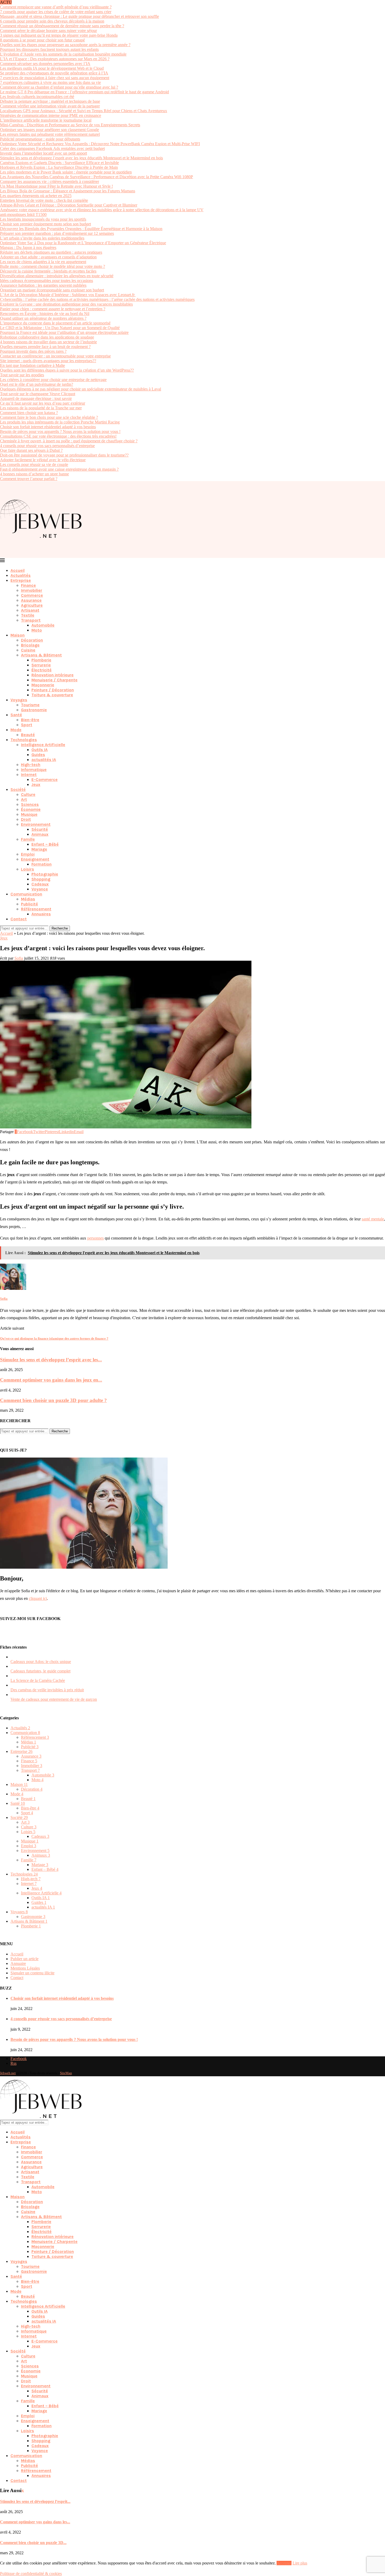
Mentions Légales (25, 1968)
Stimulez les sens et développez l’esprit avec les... (51, 1360)
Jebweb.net (8, 2073)
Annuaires (41, 914)
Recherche (60, 928)
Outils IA (40, 750)
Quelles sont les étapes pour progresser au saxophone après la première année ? (65, 45)
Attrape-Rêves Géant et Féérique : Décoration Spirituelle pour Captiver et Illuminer (69, 205)
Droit (26, 819)
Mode (16, 730)
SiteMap (66, 2073)
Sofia (19, 958)
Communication (26, 894)
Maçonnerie (43, 685)
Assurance (31, 600)
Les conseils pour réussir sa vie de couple (34, 464)
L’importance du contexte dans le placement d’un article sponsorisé (55, 323)
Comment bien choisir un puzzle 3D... (33, 2543)
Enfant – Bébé (45, 844)
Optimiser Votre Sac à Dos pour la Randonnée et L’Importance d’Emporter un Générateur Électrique (83, 243)
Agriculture (32, 605)
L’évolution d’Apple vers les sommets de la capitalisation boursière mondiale (63, 54)
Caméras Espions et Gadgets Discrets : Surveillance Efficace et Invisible (59, 163)
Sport (27, 725)
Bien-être (30, 720)
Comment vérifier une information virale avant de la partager (50, 106)
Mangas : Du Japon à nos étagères (28, 248)
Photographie (45, 874)
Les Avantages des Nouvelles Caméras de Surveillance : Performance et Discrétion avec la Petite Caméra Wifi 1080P (97, 177)
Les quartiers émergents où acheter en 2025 (36, 196)
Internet (29, 775)
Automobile (43, 625)
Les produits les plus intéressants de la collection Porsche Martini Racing (60, 422)
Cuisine (28, 650)
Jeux (36, 784)
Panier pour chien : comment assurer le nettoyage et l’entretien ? (53, 309)
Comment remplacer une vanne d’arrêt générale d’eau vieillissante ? (56, 7)
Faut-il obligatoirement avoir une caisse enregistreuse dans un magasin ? (59, 469)
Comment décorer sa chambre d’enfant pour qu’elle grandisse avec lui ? (59, 87)
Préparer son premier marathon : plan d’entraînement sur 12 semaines (57, 233)
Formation (42, 864)
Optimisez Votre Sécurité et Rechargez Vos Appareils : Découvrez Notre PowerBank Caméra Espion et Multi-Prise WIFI (100, 144)
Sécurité (40, 829)
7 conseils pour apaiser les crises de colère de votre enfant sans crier (56, 12)
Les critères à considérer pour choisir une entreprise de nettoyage (53, 380)
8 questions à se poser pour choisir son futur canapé (42, 40)
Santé (16, 715)
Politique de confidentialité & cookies (31, 2574)
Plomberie (41, 660)
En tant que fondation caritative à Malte (32, 365)
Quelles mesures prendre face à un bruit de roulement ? (45, 347)
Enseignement (35, 859)
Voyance (40, 889)
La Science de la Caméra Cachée (38, 1680)
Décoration (32, 640)
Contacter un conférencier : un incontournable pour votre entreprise (55, 356)
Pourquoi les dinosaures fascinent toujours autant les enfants (49, 49)
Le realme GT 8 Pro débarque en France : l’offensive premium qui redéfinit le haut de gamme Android (84, 92)
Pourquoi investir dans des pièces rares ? (33, 351)
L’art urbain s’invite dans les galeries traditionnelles (42, 238)
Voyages (19, 700)
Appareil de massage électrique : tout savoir (36, 398)
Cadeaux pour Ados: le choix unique (41, 1662)
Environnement (36, 824)
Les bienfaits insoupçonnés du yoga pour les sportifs (43, 219)
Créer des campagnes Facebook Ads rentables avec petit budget (52, 148)
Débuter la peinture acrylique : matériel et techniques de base (50, 101)
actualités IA (44, 760)
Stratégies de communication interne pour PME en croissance (51, 115)
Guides (38, 755)
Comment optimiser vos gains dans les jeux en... (51, 1380)
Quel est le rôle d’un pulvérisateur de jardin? (37, 384)
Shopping (41, 879)
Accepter (284, 2563)
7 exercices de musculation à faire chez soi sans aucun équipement (55, 78)
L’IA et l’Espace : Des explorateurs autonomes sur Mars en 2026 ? (55, 59)
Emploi (28, 854)
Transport (31, 620)
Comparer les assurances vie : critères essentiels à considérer (49, 181)
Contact (19, 919)
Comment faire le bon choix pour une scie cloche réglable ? (49, 417)
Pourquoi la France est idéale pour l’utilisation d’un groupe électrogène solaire (64, 332)
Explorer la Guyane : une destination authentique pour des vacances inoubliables (66, 304)
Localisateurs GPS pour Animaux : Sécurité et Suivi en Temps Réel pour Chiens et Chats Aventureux (84, 111)
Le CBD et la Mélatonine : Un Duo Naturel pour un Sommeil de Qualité (60, 328)
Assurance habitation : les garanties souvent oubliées (43, 285)
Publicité (29, 904)
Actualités (21, 575)
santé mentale (373, 1219)
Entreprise (21, 580)
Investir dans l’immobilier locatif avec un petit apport (43, 153)
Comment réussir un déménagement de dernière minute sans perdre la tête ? (62, 26)
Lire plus (300, 2563)
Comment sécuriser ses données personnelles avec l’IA (45, 64)
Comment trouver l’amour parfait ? (29, 479)
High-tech (31, 765)
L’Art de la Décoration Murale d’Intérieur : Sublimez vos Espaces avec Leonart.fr (68, 295)
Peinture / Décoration (53, 690)
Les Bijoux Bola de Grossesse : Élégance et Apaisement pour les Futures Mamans (68, 191)
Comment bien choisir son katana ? (29, 413)
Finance (28, 585)
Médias (28, 899)
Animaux (40, 834)
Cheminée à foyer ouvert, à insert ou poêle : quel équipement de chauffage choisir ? (69, 441)
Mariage (39, 849)
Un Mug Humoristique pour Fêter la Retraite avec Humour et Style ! (56, 186)
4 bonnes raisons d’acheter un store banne (34, 474)
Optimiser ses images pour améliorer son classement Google (49, 130)
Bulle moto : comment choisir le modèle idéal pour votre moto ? (53, 266)
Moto (37, 630)
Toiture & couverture (52, 695)
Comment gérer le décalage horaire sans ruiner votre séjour (48, 31)
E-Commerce (45, 779)
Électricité (42, 670)
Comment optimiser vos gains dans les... (35, 2522)
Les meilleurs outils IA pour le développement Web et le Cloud (52, 68)
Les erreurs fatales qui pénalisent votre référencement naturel (50, 134)
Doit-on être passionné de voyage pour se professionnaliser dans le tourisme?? (64, 455)
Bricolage (30, 645)
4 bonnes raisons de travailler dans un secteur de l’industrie (48, 342)
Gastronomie (34, 710)
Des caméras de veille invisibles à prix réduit (47, 1690)
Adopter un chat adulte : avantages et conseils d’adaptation (48, 257)
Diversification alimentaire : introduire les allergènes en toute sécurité (57, 276)
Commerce (32, 595)
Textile (28, 615)
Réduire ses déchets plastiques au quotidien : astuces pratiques (51, 252)
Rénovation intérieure (53, 675)
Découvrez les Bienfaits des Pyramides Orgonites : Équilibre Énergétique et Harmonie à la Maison (81, 229)
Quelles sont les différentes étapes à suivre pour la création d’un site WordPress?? (67, 370)
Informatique (34, 770)
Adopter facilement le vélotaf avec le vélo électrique (43, 460)
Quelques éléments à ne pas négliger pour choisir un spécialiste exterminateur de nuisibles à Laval (81, 389)
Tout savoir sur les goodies (22, 375)
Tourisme (30, 705)
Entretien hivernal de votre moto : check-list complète (44, 200)
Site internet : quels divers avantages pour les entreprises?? (48, 361)
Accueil (18, 570)
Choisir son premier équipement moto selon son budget (45, 224)
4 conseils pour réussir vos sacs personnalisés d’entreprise (47, 446)
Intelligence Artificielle (43, 745)
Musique (29, 814)
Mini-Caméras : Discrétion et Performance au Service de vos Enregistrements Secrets (70, 125)
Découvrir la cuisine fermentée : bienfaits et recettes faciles (48, 271)
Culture (28, 794)
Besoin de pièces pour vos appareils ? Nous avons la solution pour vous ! (60, 431)
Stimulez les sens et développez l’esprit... (35, 2501)
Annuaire (18, 1963)
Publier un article (24, 1959)
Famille (28, 839)
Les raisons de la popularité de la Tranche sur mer (41, 408)
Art (24, 799)
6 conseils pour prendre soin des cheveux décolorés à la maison (52, 21)
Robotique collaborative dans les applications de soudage (47, 337)
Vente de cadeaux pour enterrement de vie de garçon (54, 1699)
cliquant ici (38, 1598)
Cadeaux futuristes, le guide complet (40, 1671)
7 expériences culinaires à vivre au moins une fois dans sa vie (50, 82)
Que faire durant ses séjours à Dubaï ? (31, 450)
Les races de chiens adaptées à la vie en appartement (43, 262)
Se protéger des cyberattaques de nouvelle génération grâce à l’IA (54, 73)
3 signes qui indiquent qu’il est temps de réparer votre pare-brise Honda (59, 35)
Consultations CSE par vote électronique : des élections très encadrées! (58, 436)
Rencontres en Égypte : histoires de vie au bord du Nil (45, 314)
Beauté (28, 735)
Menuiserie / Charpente (54, 680)
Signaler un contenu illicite (32, 1973)
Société (18, 789)
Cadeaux (40, 884)
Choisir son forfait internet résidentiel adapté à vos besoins (48, 427)
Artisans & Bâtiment (41, 655)
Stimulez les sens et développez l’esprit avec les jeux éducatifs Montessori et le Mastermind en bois (81, 158)
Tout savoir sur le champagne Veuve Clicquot (38, 394)
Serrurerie (41, 665)
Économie (31, 809)
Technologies (24, 740)
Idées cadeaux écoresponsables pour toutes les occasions (46, 281)
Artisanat (30, 610)
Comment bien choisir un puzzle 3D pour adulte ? (53, 1400)
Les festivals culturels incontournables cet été (37, 97)
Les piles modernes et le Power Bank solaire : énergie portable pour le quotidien (66, 172)
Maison (18, 635)
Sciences (30, 804)
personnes (95, 1238)
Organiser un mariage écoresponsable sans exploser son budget (52, 290)
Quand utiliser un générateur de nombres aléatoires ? (43, 318)
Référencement (36, 909)
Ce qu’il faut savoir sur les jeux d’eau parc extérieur (43, 403)
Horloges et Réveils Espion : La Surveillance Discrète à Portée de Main (59, 167)
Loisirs (27, 869)
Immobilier (32, 590)
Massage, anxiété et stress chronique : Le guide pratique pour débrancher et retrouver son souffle (79, 16)
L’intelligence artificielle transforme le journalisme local (46, 120)
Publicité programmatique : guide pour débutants (40, 139)
